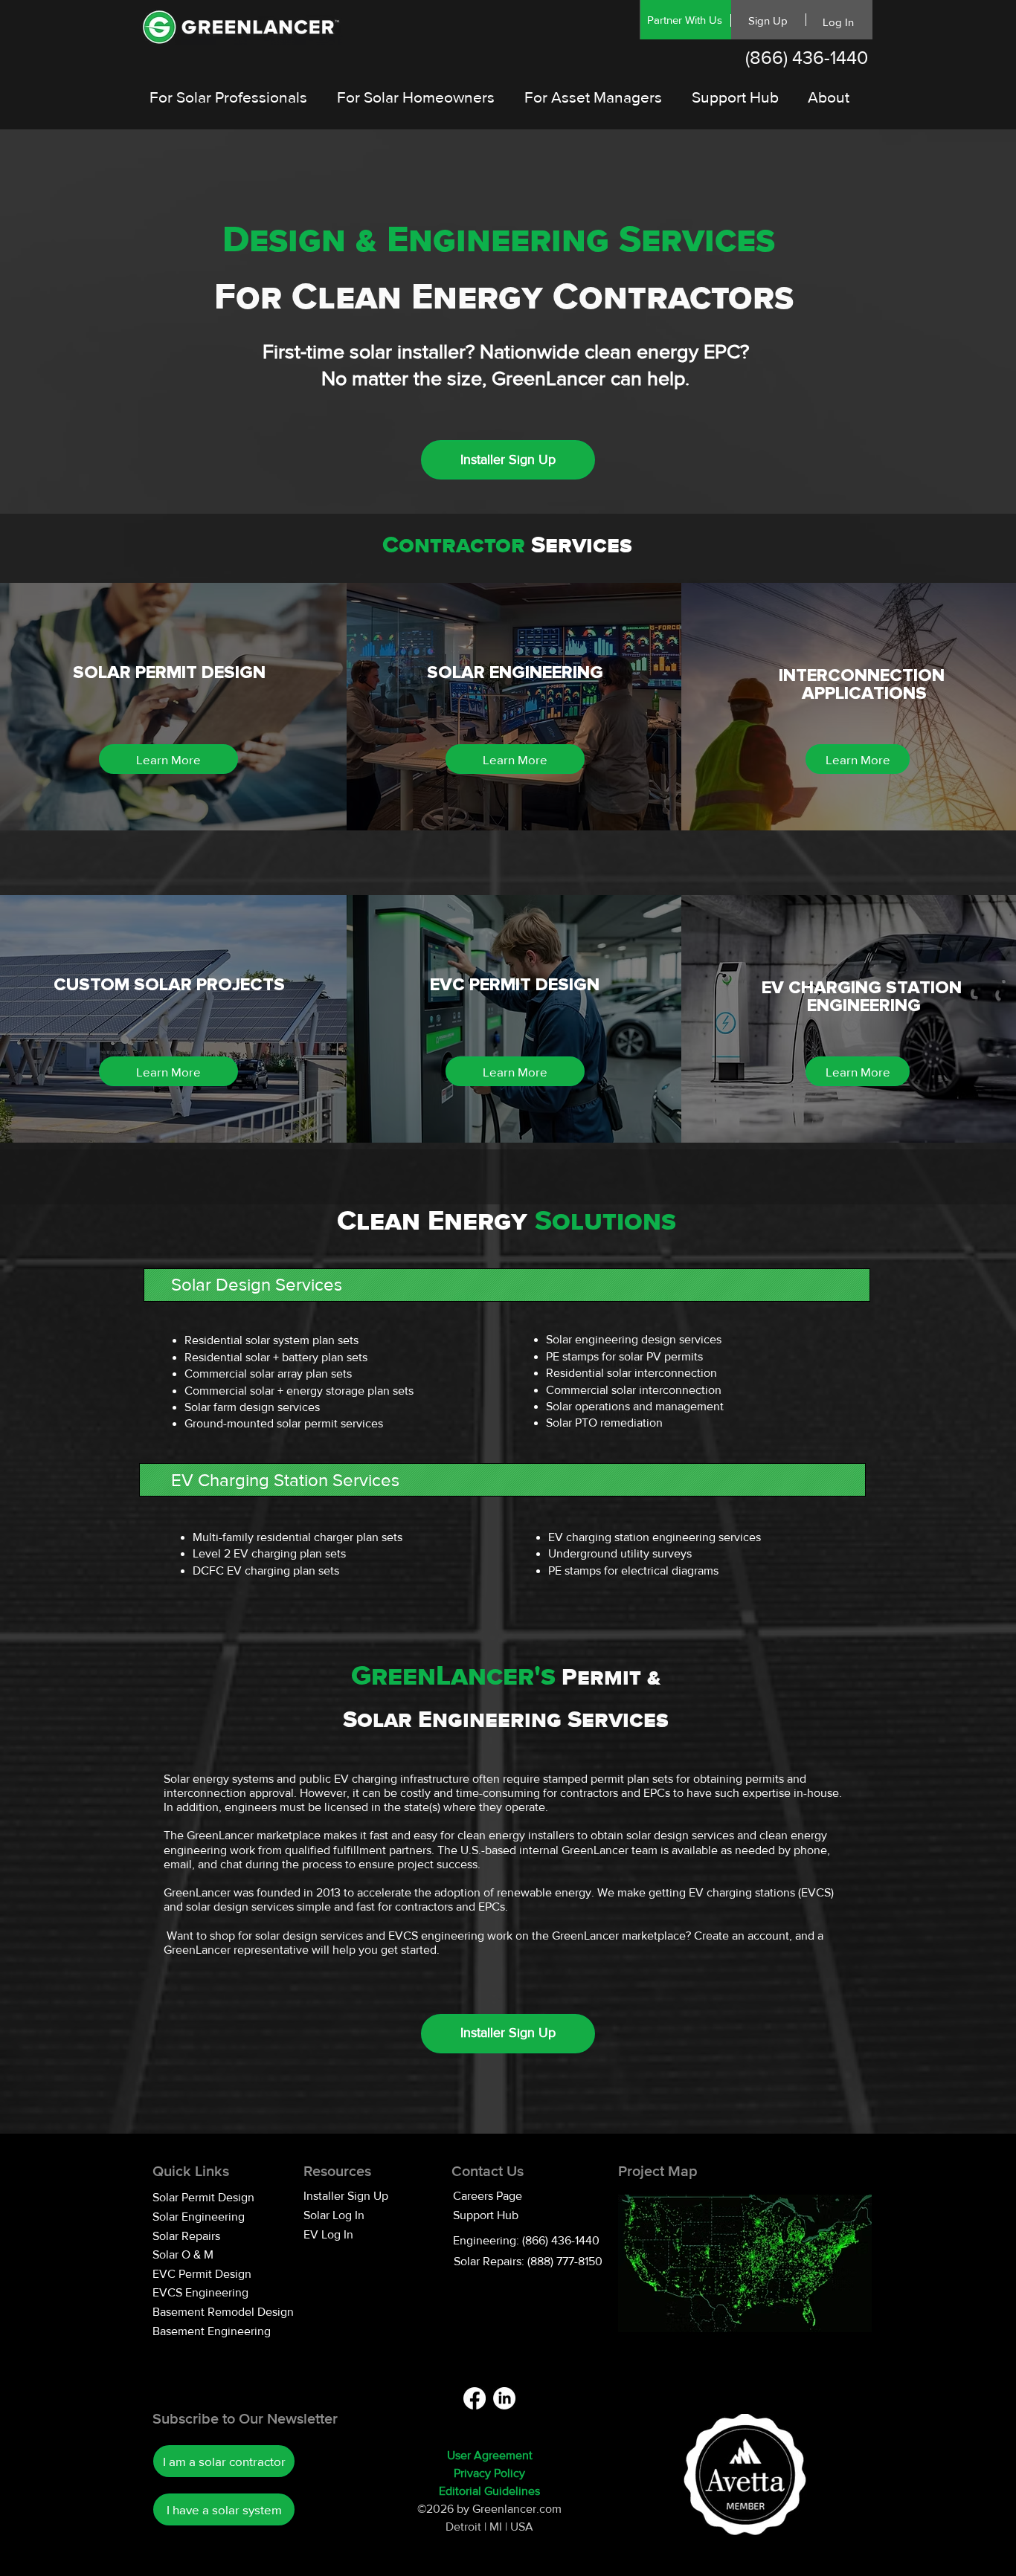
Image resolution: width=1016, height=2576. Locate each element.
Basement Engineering (212, 2331)
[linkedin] (504, 2398)
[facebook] (475, 2398)
